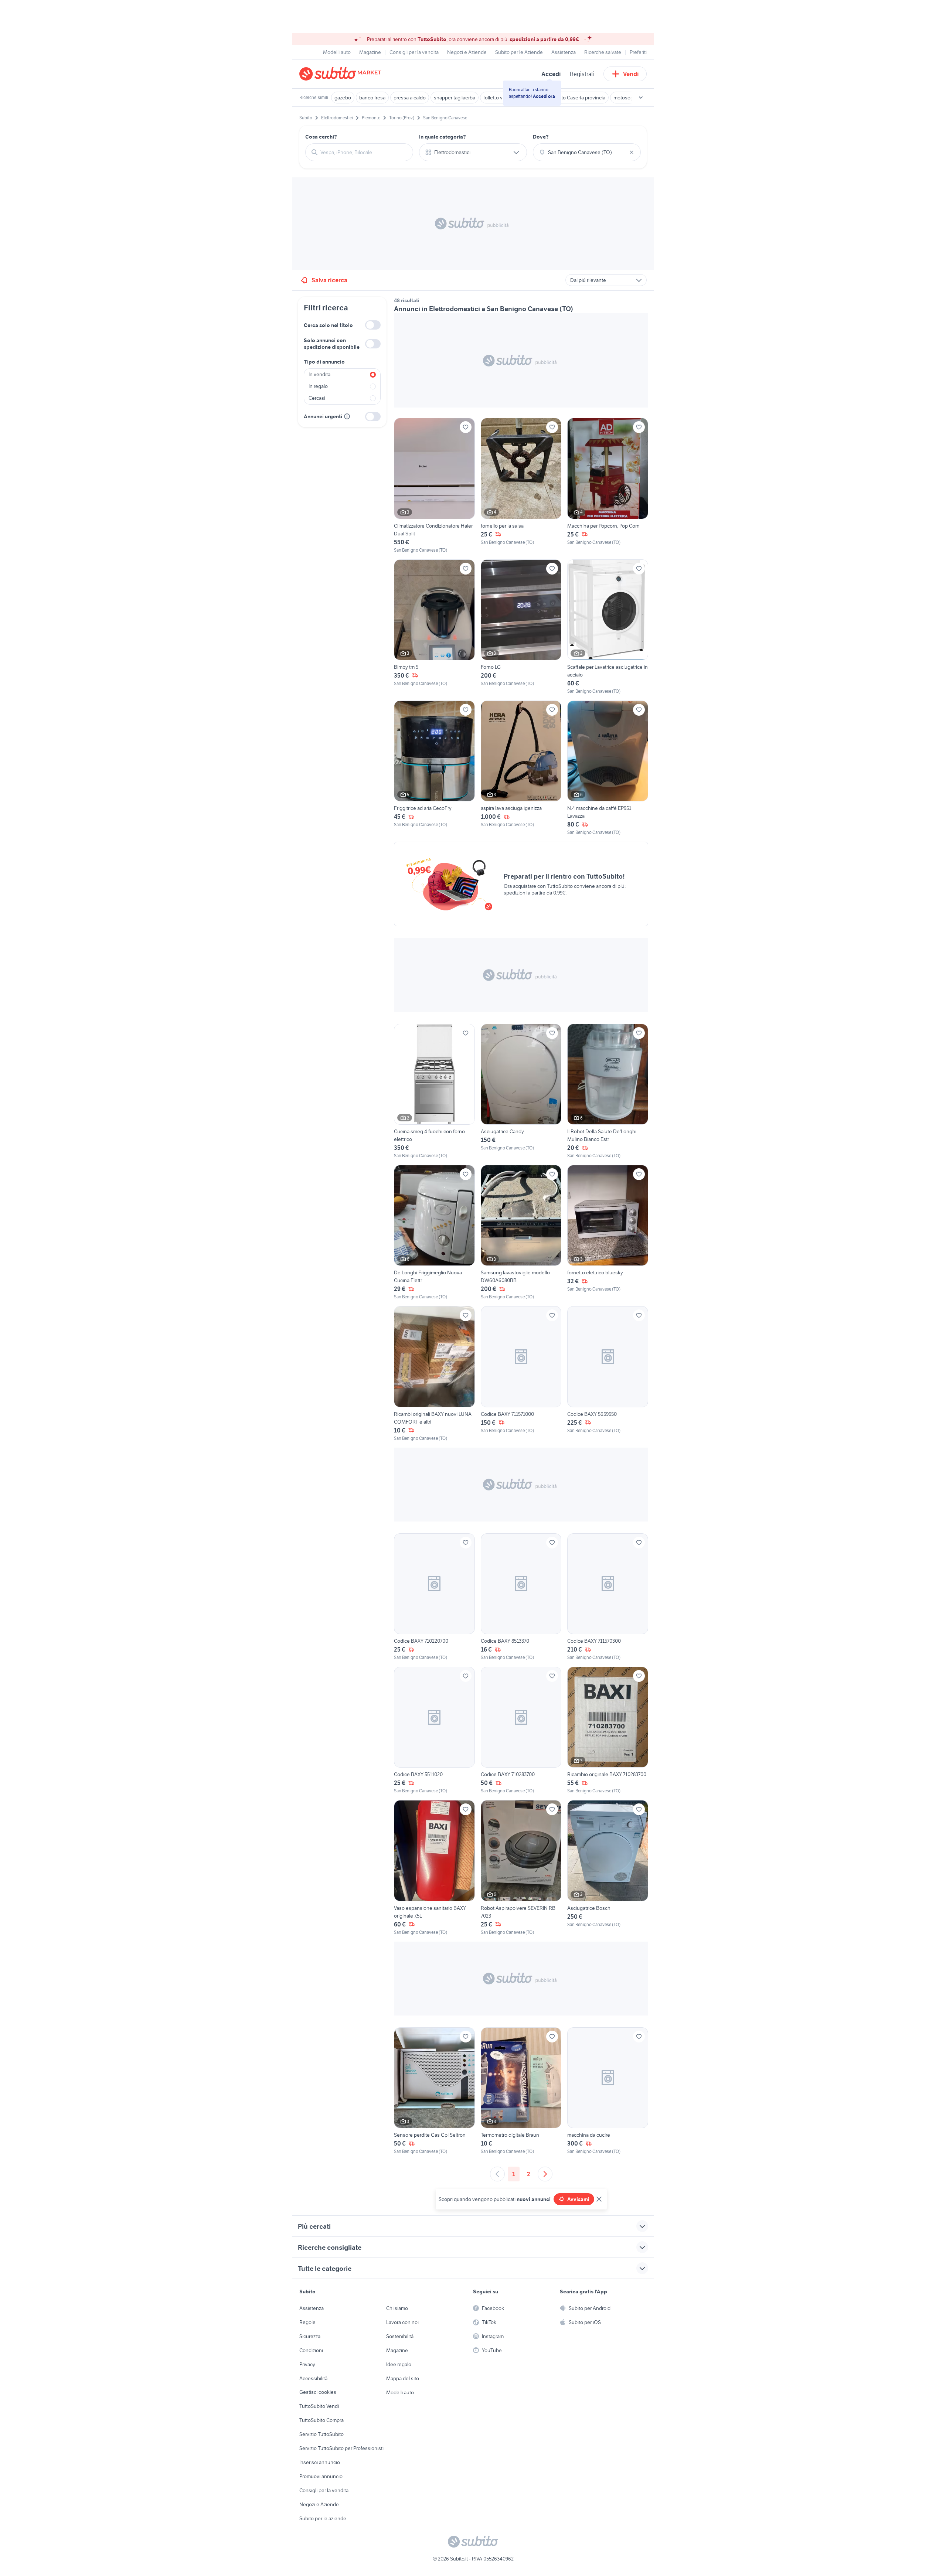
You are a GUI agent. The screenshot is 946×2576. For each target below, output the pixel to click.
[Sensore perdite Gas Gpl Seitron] (434, 2091)
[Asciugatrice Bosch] (608, 1868)
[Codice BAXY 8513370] (521, 1597)
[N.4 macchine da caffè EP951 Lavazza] (608, 768)
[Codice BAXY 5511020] (434, 1730)
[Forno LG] (521, 627)
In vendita (319, 374)
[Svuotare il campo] (632, 152)
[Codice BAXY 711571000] (521, 1374)
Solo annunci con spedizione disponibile (332, 344)
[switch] (373, 325)
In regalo (318, 386)
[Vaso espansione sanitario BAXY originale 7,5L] (434, 1868)
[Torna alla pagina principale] (342, 74)
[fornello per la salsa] (521, 485)
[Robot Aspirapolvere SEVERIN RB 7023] (521, 1868)
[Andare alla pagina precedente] (497, 2174)
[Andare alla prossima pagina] (545, 2174)
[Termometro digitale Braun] (521, 2091)
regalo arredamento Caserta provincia (564, 98)
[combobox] (364, 152)
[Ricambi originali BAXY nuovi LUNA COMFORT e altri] (434, 1374)
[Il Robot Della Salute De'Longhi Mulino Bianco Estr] (608, 1091)
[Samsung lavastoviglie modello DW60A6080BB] (521, 1233)
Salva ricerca (329, 280)
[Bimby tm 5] (434, 627)
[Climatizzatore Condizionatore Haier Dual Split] (434, 485)
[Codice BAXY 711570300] (608, 1597)
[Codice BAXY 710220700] (434, 1597)
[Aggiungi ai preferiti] (466, 427)
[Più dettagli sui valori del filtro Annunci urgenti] (347, 416)
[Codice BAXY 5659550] (608, 1374)
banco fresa (372, 98)
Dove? (541, 137)
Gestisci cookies (318, 2392)
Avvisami (578, 2199)
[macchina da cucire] (608, 2091)
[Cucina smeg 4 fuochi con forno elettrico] (434, 1091)
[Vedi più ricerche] (641, 98)
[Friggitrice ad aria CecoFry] (434, 768)
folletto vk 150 (499, 98)
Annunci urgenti (323, 416)
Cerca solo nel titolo (328, 325)
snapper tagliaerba (455, 98)
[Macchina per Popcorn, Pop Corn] (608, 485)
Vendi (631, 74)
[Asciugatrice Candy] (521, 1091)
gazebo (343, 98)
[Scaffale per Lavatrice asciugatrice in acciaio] (608, 627)
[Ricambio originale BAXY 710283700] (608, 1730)
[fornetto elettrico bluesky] (608, 1233)
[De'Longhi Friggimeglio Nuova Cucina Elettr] (434, 1233)
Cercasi (317, 398)
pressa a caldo (410, 98)
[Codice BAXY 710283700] (521, 1730)
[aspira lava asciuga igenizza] (521, 768)
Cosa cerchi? (321, 137)
